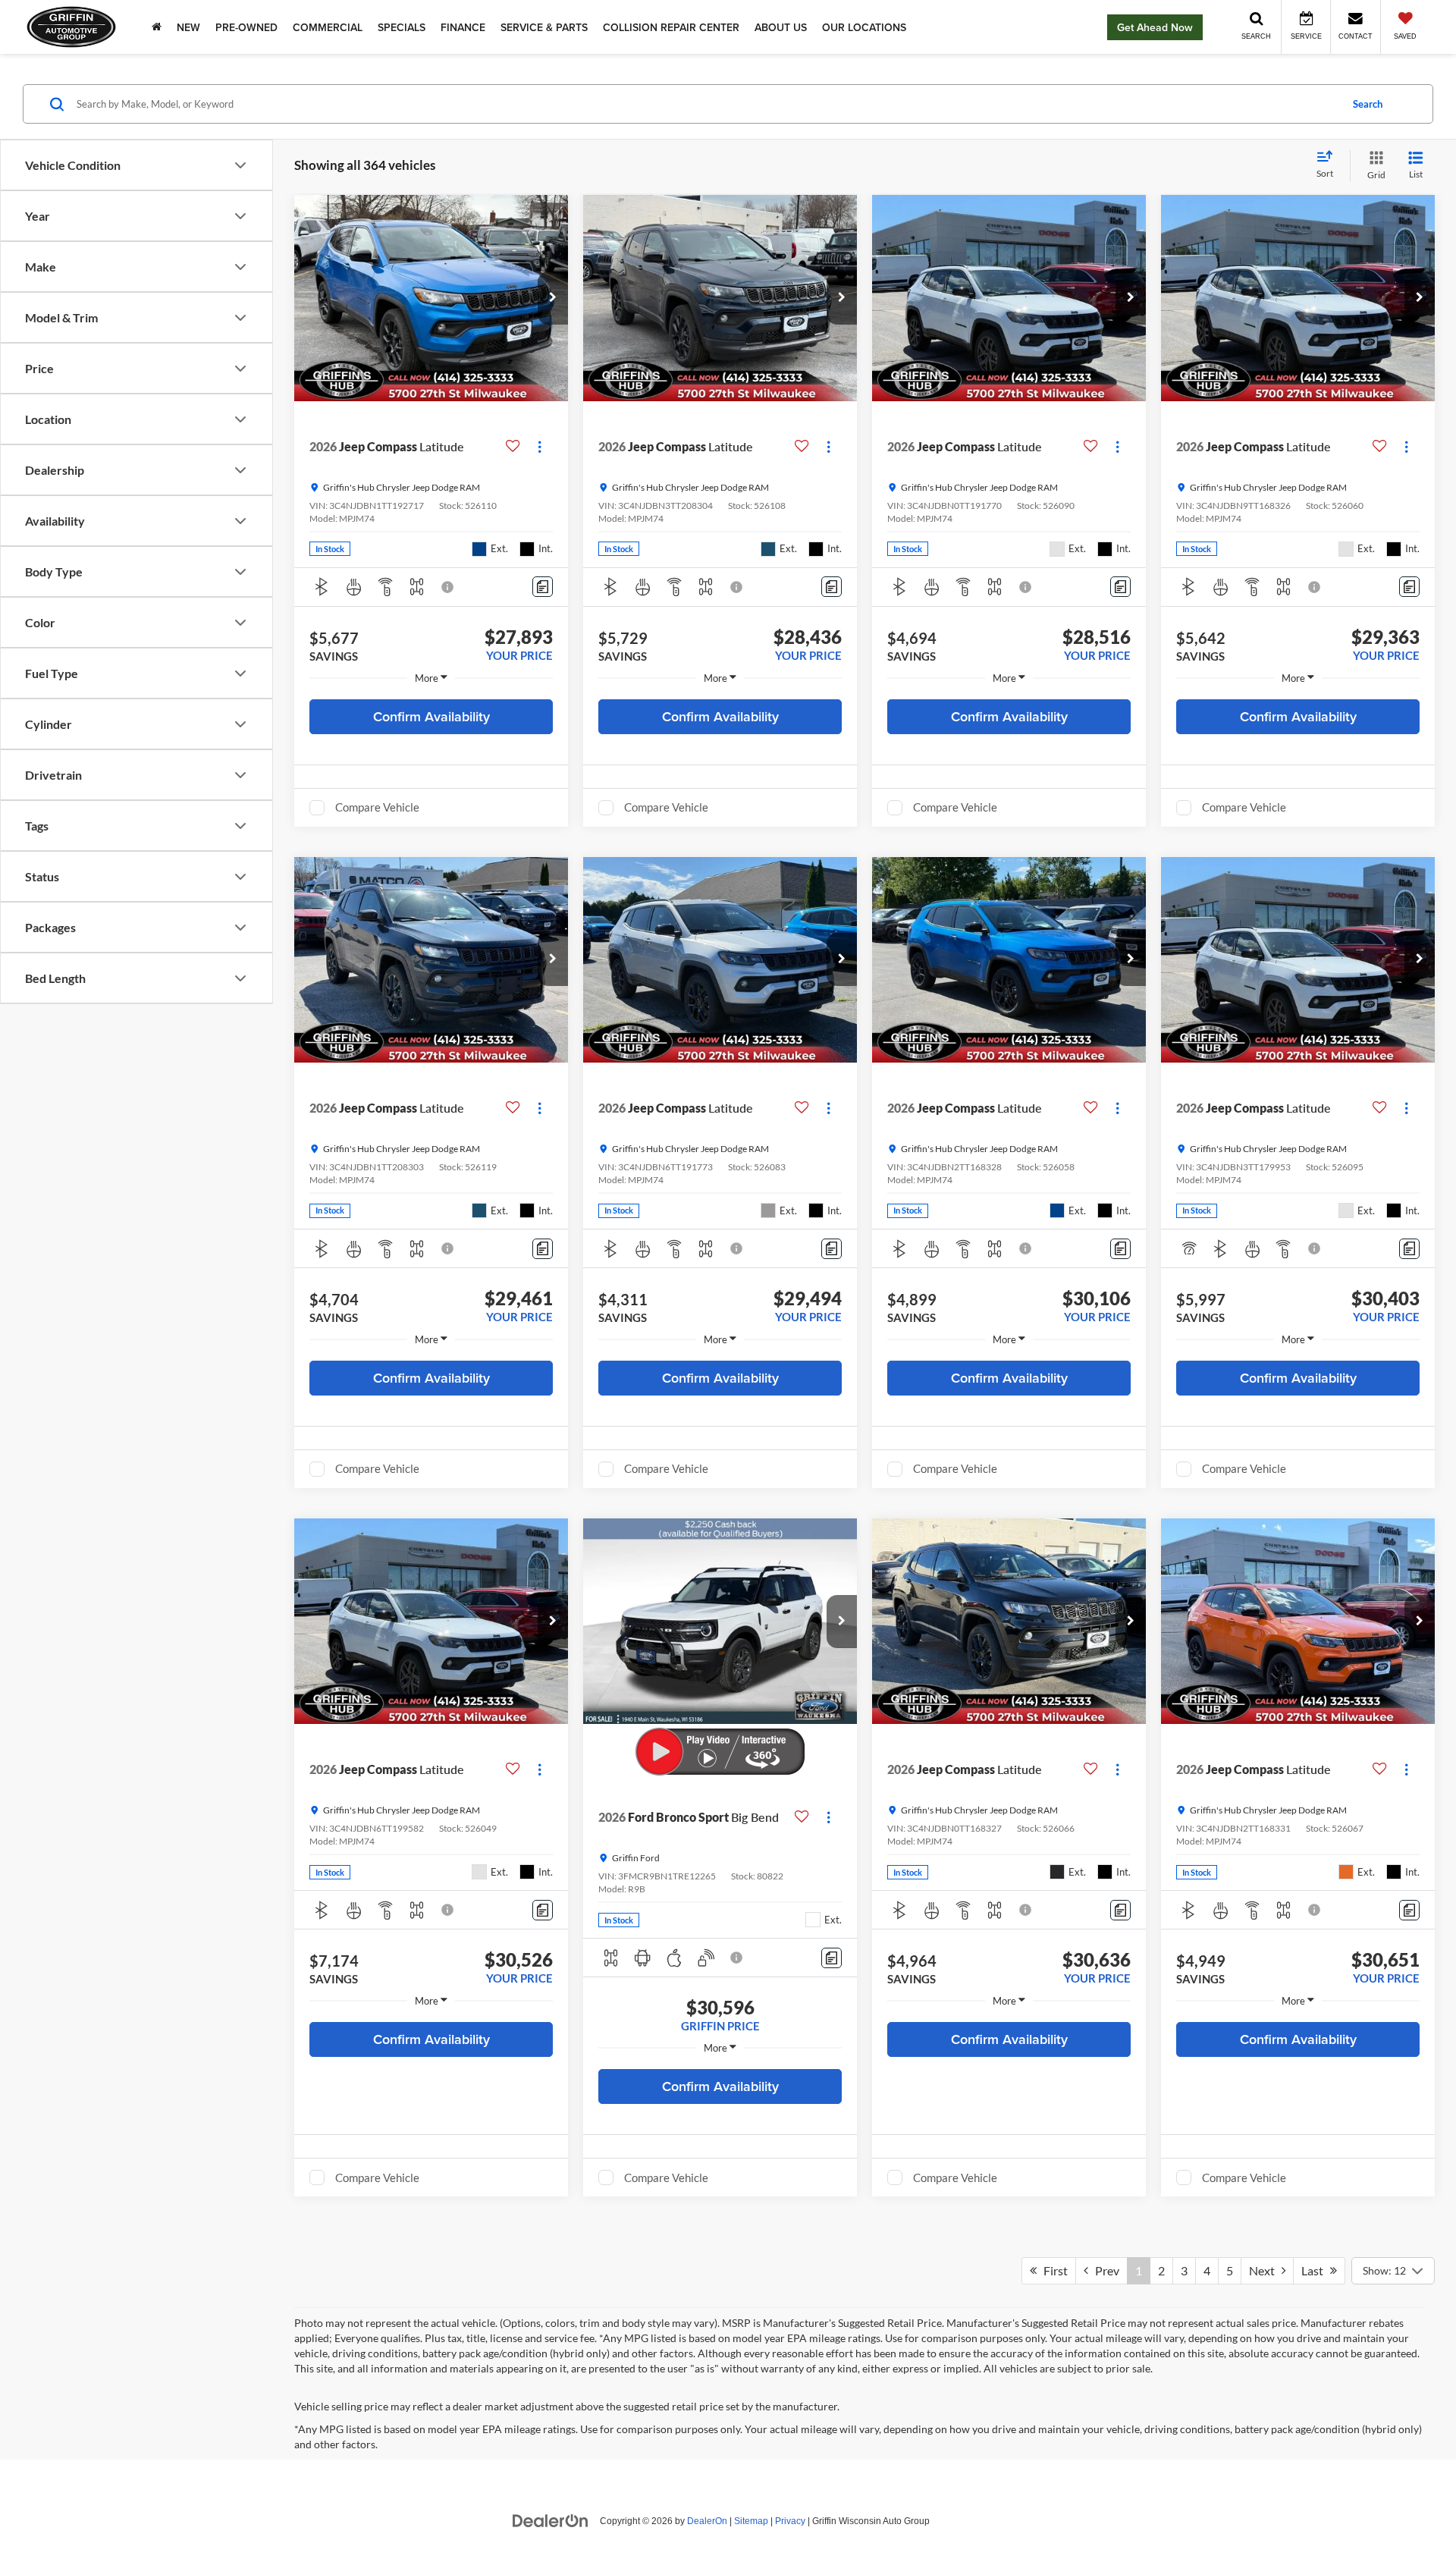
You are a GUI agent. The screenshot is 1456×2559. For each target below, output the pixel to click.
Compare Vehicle (377, 807)
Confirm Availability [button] (431, 716)
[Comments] (543, 587)
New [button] (188, 27)
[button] (553, 298)
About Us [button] (781, 27)
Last (1316, 2270)
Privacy (790, 2521)
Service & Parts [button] (544, 27)
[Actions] (540, 446)
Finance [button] (463, 27)
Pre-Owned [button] (246, 27)
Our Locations (864, 27)
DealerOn (707, 2521)
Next (1265, 2270)
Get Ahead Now (1155, 27)
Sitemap (751, 2521)
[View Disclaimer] (448, 587)
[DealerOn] (551, 2520)
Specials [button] (402, 27)
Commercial (328, 27)
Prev (1104, 2270)
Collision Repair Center (671, 27)
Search (1368, 104)
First (1052, 2270)
